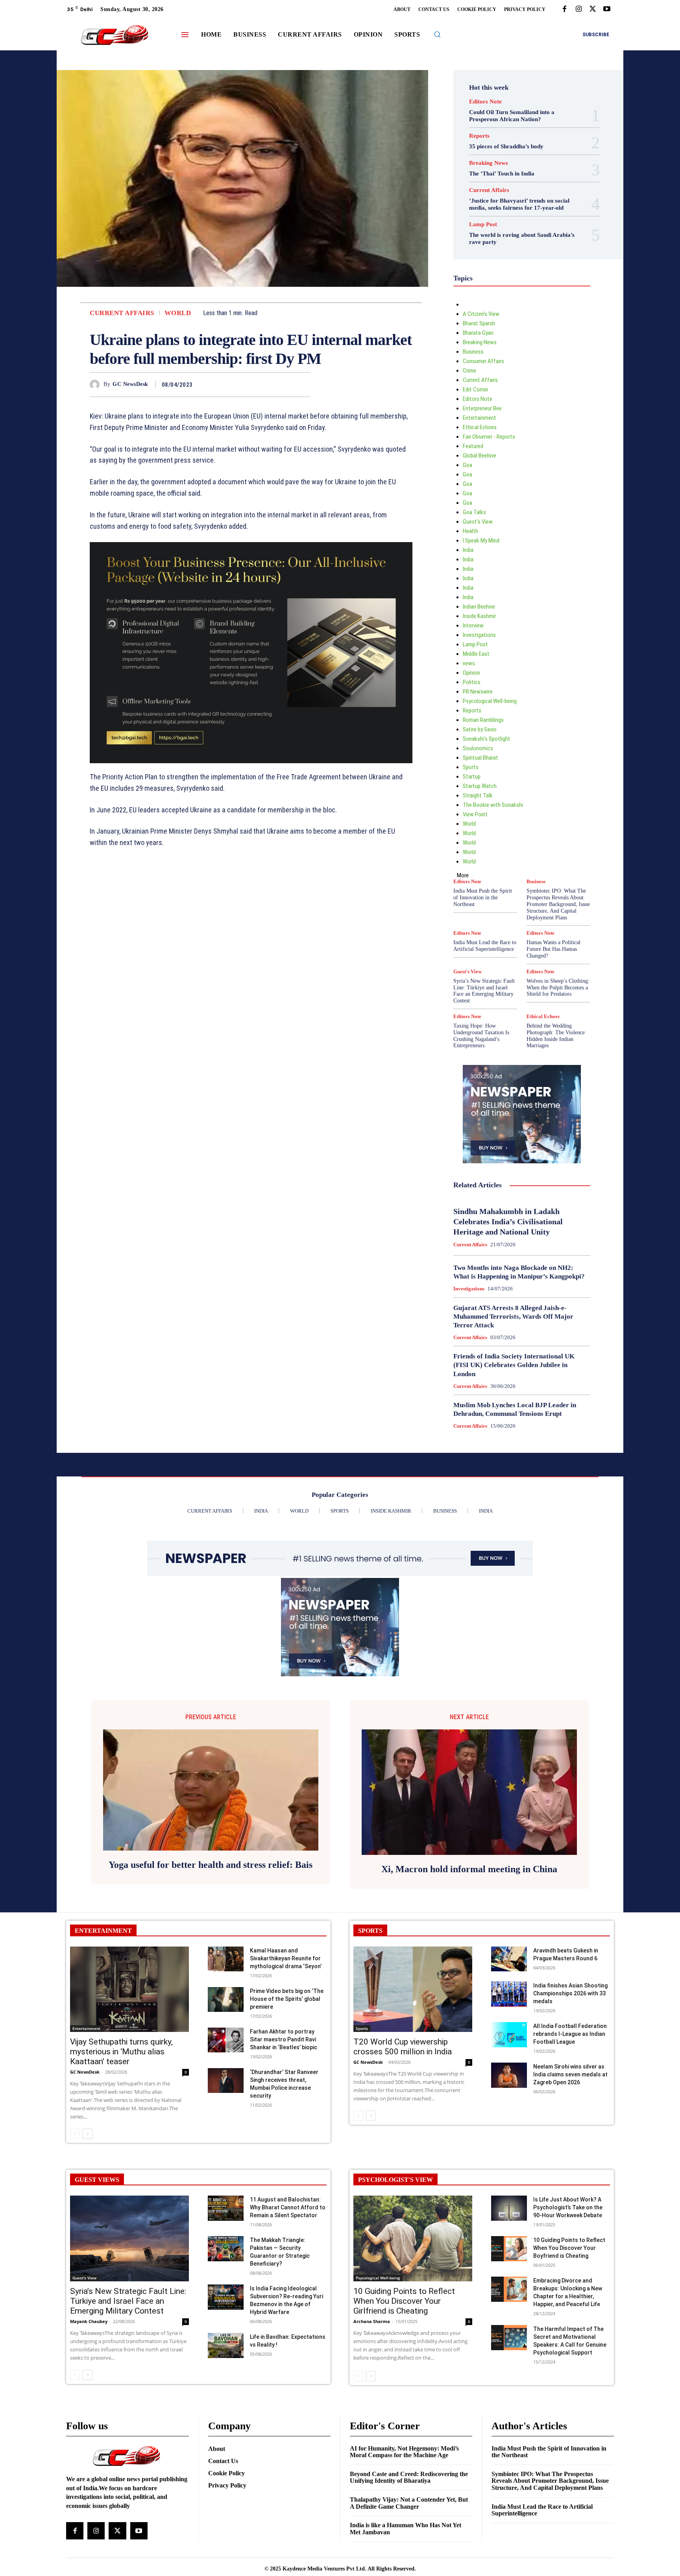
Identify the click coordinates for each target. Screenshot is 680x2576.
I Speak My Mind (481, 541)
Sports (471, 767)
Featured (473, 446)
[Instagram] (578, 9)
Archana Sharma (372, 2321)
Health (470, 531)
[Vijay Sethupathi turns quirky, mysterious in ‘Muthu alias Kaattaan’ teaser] (129, 1989)
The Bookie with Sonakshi (493, 805)
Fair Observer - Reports (489, 437)
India (468, 550)
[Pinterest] (284, 384)
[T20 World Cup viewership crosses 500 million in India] (413, 1989)
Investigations (479, 635)
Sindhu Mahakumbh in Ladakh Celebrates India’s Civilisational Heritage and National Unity (508, 1222)
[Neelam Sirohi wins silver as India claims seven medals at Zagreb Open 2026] (509, 2075)
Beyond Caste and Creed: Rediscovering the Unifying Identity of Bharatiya (409, 2477)
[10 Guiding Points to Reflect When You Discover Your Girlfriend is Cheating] (413, 2238)
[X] (593, 9)
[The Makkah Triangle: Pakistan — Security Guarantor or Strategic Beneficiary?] (226, 2248)
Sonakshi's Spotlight (487, 739)
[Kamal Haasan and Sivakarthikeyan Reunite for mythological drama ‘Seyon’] (226, 1959)
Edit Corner (476, 389)
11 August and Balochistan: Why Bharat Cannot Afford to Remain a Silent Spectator (288, 2207)
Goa (468, 465)
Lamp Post (483, 224)
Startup (472, 777)
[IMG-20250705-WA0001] (251, 653)
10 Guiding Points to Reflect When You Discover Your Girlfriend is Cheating (404, 2301)
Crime (469, 371)
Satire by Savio (480, 729)
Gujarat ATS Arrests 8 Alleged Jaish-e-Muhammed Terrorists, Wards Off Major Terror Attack (513, 1317)
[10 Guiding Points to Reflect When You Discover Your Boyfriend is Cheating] (509, 2248)
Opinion (471, 673)
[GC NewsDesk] (97, 385)
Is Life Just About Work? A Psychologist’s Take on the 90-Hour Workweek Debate (568, 2207)
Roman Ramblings (483, 720)
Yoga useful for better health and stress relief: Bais (211, 1865)
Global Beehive (480, 456)
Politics (472, 682)
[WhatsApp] (302, 384)
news (469, 663)
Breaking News (489, 163)
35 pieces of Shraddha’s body (506, 146)
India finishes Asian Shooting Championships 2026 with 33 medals (570, 1993)
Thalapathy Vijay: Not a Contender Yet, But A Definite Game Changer (409, 2503)
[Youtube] (607, 9)
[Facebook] (564, 9)
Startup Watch (480, 786)
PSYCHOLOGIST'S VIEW (395, 2180)
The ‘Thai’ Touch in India (502, 173)
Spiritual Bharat (480, 758)
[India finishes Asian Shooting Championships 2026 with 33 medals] (509, 1994)
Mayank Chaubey (89, 2321)
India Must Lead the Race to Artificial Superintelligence (485, 946)
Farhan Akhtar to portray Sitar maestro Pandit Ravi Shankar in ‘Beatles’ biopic (284, 2039)
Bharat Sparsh (479, 323)
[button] (437, 34)
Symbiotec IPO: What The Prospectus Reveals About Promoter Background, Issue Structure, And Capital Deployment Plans (558, 904)
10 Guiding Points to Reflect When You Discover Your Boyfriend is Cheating (569, 2248)
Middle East (476, 654)
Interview (473, 626)
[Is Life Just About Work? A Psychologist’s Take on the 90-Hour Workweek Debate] (509, 2208)
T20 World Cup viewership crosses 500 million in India (403, 2047)
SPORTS (370, 1931)
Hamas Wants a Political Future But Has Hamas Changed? (553, 949)
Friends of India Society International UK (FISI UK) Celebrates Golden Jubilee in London (514, 1365)
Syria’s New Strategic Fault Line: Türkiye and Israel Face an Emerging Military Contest (484, 991)
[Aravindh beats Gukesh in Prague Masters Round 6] (509, 1959)
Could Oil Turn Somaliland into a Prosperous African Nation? (512, 116)
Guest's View (478, 522)
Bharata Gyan (478, 333)
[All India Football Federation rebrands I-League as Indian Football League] (509, 2034)
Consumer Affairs (483, 361)
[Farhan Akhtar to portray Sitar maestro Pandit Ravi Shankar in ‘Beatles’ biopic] (226, 2040)
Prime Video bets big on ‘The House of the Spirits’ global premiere (287, 1999)
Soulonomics (478, 748)
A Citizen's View (481, 314)
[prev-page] (75, 2134)
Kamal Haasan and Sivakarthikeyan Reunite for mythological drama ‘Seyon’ (286, 1958)
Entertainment (480, 418)
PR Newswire (478, 692)
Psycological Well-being (490, 701)
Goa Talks (474, 512)
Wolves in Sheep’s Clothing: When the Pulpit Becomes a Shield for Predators (558, 988)
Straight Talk (478, 795)
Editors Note (485, 102)
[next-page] (88, 2134)
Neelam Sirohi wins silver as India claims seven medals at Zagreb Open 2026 (570, 2074)
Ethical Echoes (480, 427)
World (178, 313)
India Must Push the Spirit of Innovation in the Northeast (483, 898)
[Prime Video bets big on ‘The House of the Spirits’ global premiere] (226, 1999)
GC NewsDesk (130, 384)
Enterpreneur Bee (482, 408)
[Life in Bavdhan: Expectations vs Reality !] (226, 2345)
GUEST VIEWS (97, 2180)
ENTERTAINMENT (103, 1931)
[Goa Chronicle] (115, 36)
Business (473, 352)
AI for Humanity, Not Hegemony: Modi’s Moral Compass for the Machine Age (404, 2452)
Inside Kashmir (479, 616)
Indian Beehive (479, 607)
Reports (479, 136)
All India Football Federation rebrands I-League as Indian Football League (570, 2034)
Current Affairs (122, 313)
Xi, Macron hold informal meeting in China (469, 1869)
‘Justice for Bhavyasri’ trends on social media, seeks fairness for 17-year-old (519, 204)
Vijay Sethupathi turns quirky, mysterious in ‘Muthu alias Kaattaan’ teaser (121, 2052)
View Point (475, 814)
